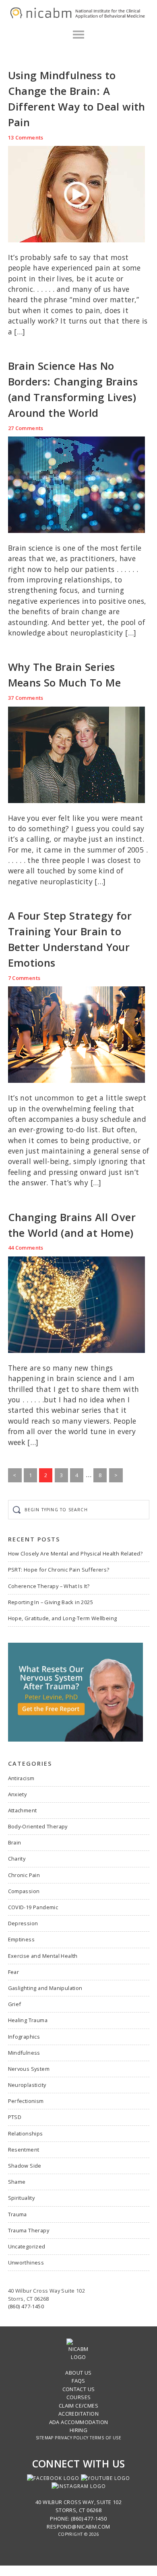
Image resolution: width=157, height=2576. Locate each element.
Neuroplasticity (27, 2085)
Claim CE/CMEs (78, 2406)
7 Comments (24, 978)
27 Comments (26, 428)
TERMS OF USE (105, 2438)
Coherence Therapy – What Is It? (49, 1586)
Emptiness (22, 1939)
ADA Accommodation (79, 2422)
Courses (79, 2397)
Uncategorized (27, 2246)
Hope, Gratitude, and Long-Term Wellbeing (63, 1618)
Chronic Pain (24, 1875)
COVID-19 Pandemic (33, 1907)
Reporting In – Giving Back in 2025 (51, 1602)
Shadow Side (25, 2166)
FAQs (78, 2381)
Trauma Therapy (29, 2230)
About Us (78, 2373)
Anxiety (18, 1794)
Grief (15, 2004)
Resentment (24, 2150)
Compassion (24, 1891)
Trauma (18, 2214)
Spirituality (22, 2198)
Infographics (24, 2037)
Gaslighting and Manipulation (45, 1988)
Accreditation (78, 2414)
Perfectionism (26, 2101)
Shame (17, 2182)
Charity (17, 1859)
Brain (15, 1842)
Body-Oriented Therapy (38, 1826)
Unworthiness (26, 2262)
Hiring (78, 2430)
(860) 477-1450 (26, 2306)
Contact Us (79, 2389)
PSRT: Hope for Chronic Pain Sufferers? (59, 1570)
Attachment (23, 1810)
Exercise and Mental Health (43, 1956)
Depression (23, 1923)
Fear (14, 1972)
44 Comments (26, 1248)
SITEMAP (45, 2438)
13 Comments (26, 137)
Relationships (26, 2133)
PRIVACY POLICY (72, 2438)
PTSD (15, 2117)
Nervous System (29, 2069)
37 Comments (26, 698)
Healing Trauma (28, 2020)
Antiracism (21, 1778)
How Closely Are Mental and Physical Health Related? (75, 1553)
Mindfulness (24, 2053)
